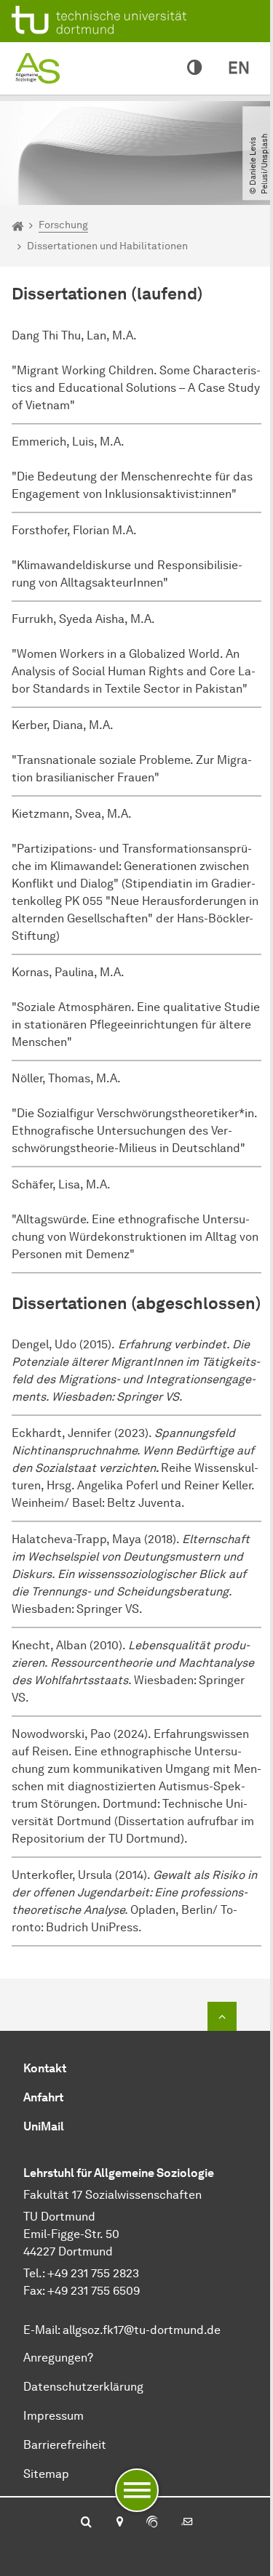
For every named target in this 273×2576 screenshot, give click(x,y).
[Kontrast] (194, 68)
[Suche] (86, 2523)
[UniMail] (187, 2523)
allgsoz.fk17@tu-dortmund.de (142, 2330)
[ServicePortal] (152, 2523)
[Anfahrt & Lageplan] (119, 2523)
